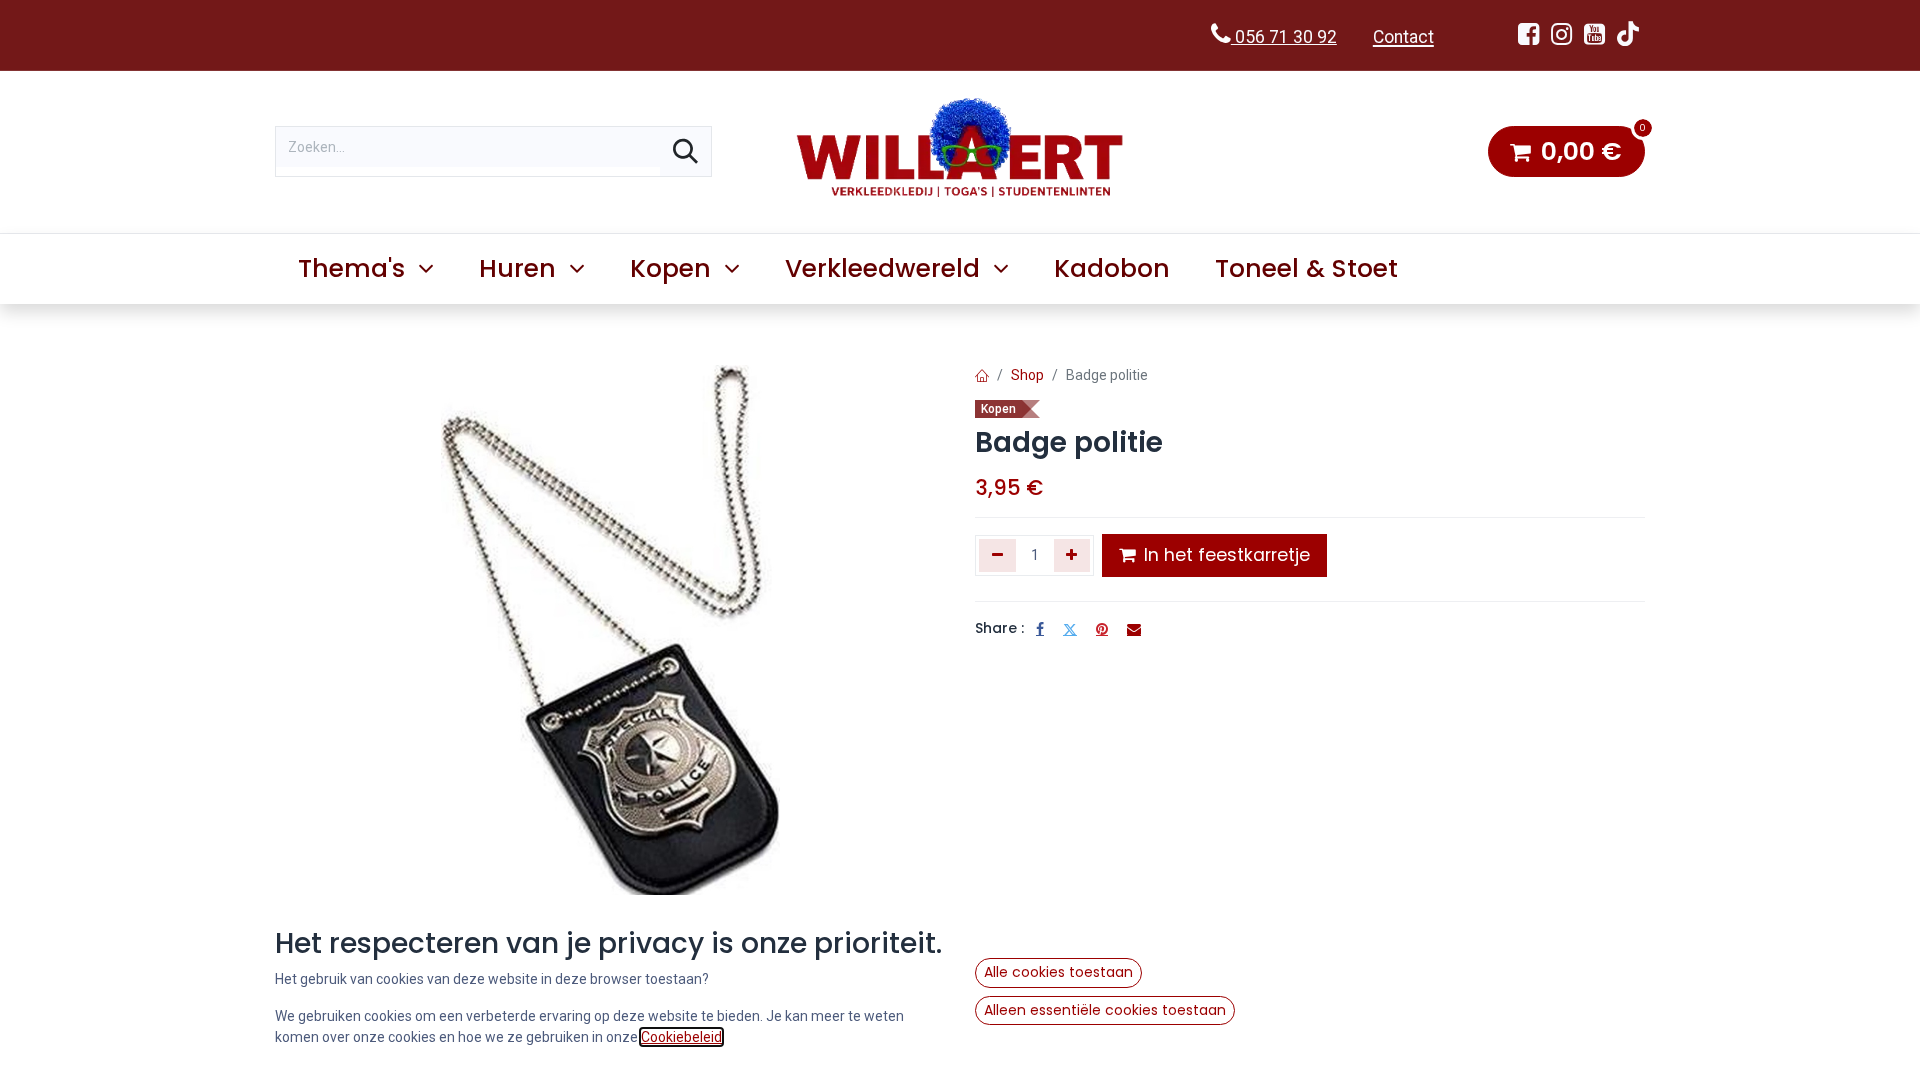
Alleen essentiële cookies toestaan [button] (1105, 1010)
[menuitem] (1112, 269)
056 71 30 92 (1284, 37)
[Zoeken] (685, 151)
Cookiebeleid (681, 1037)
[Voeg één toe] (1072, 555)
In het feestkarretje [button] (1224, 555)
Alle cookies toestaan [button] (1058, 972)
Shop (1027, 375)
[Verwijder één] (997, 555)
